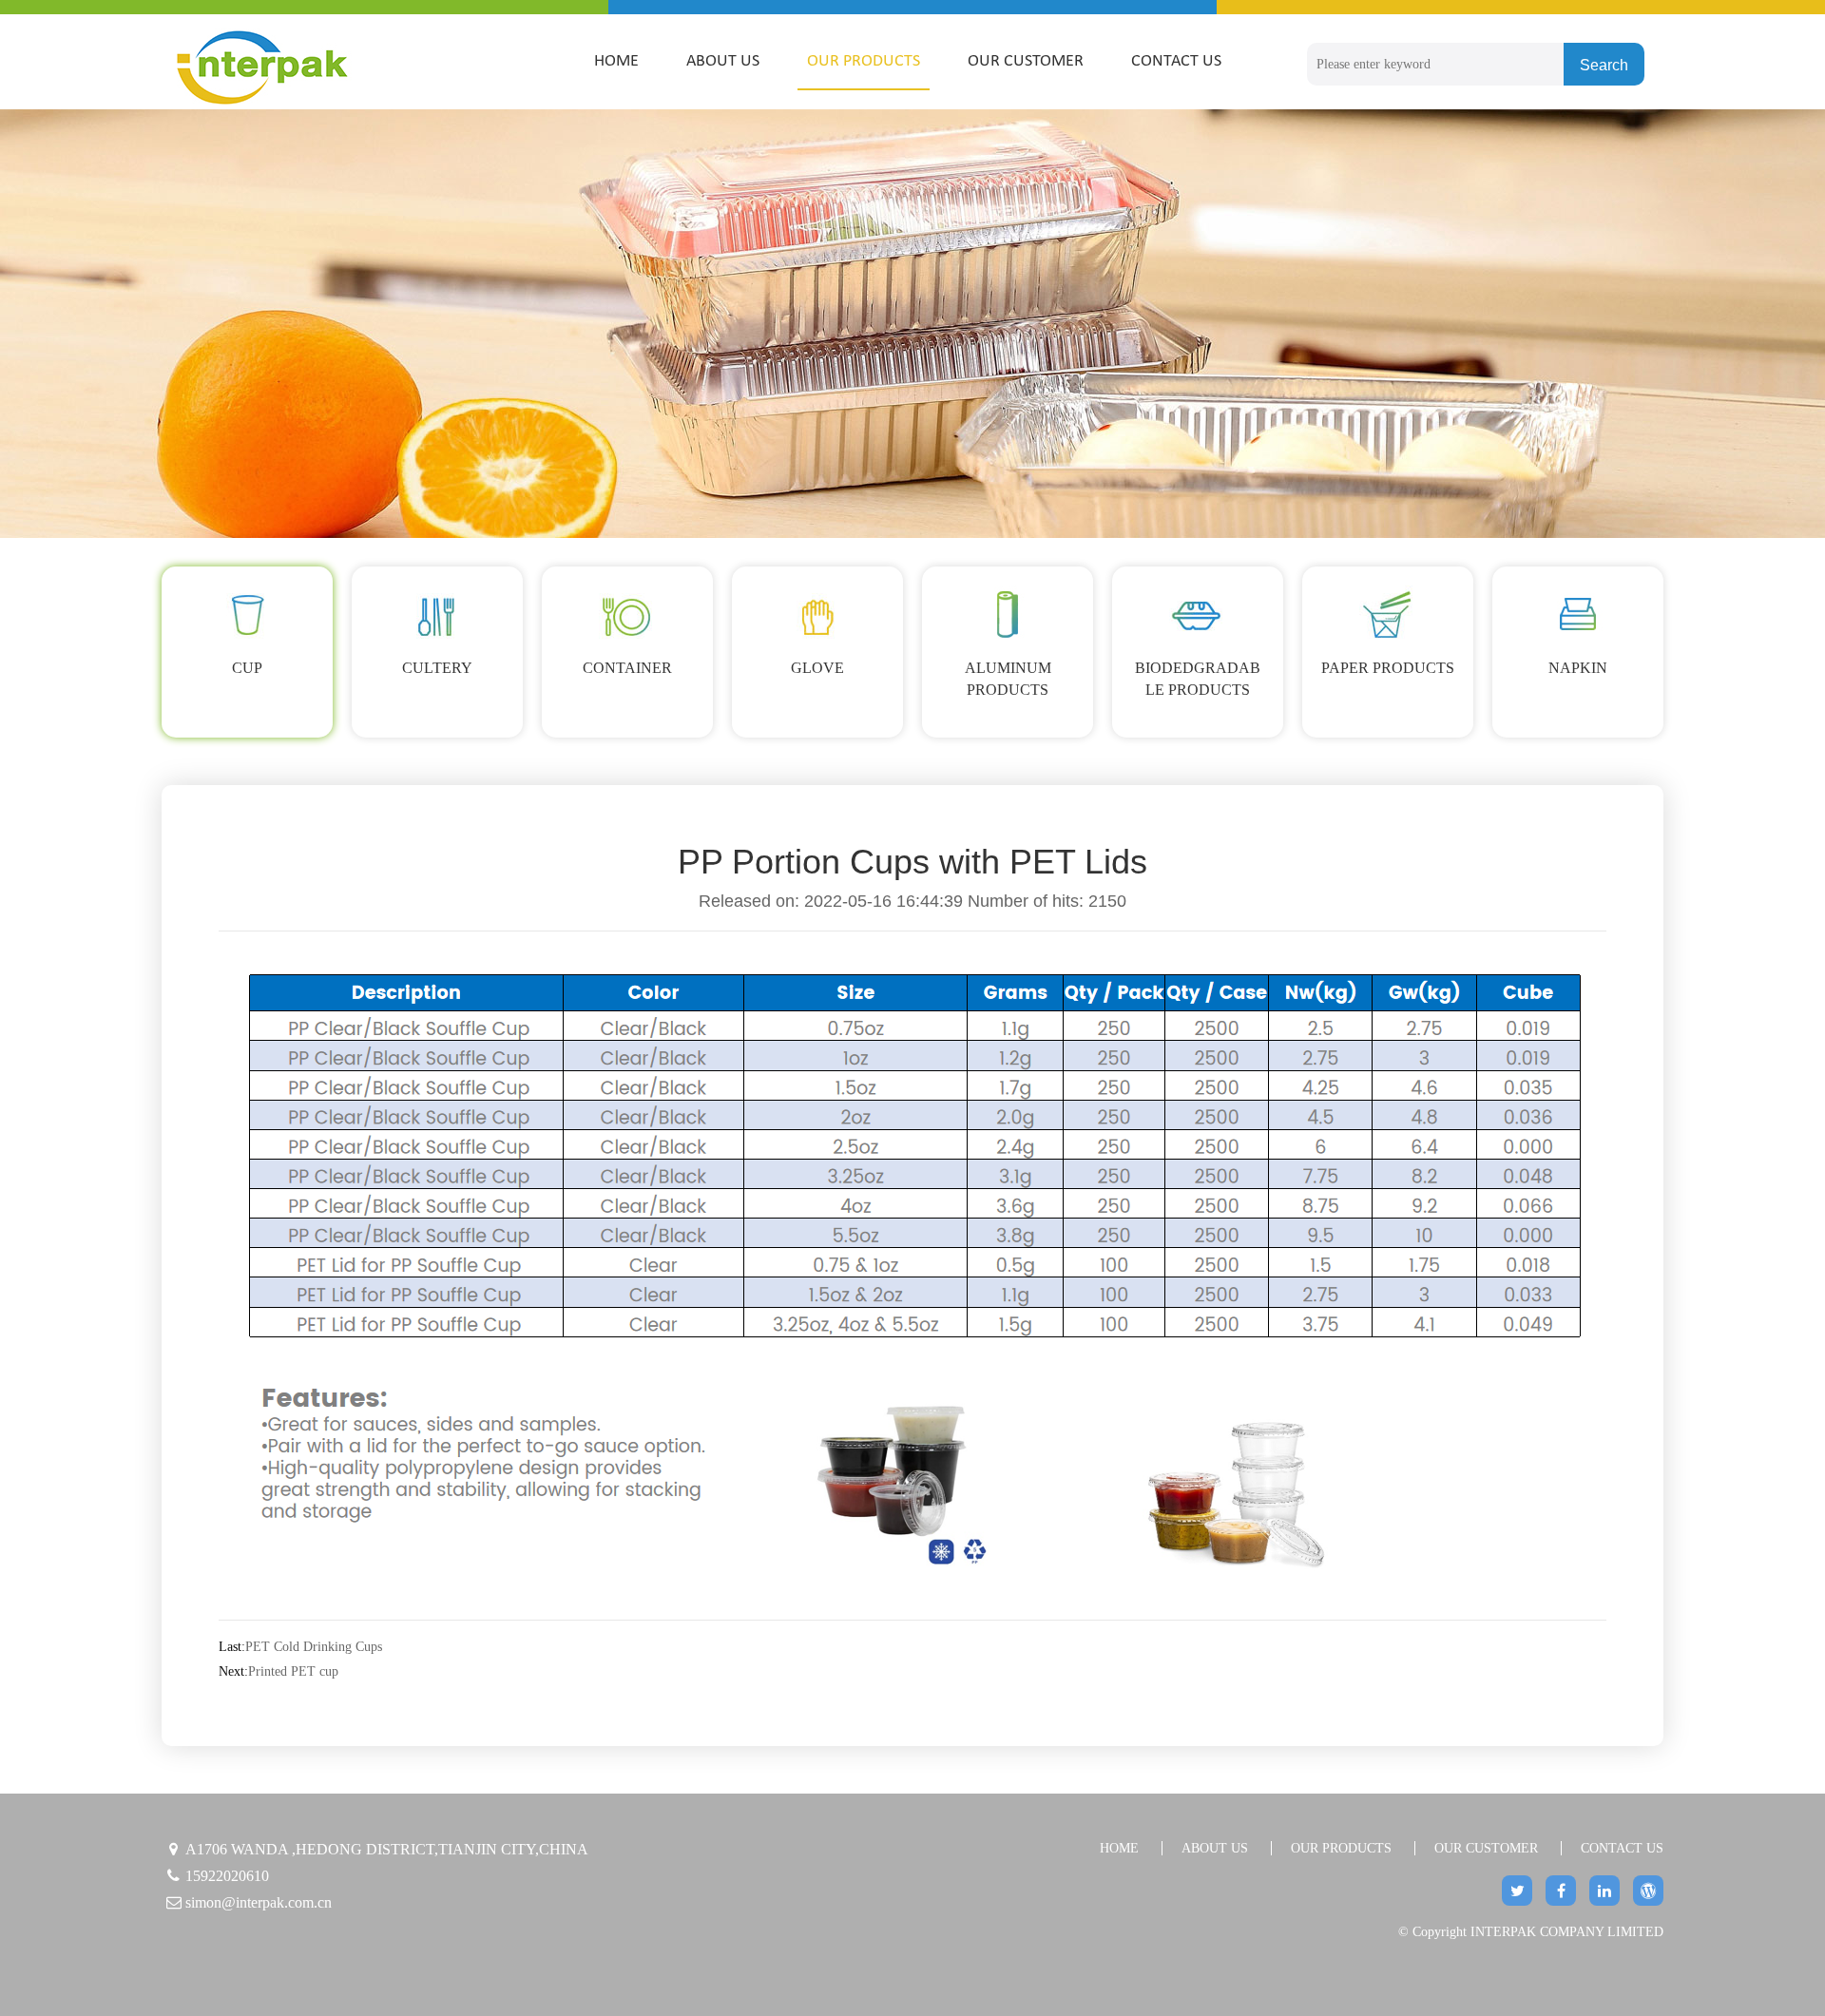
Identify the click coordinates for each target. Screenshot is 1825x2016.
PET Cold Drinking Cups (314, 1647)
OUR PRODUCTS (864, 61)
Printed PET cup (293, 1671)
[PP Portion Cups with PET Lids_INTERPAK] (293, 67)
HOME (616, 61)
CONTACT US (1176, 61)
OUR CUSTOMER (1026, 61)
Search (1604, 65)
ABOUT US (723, 61)
